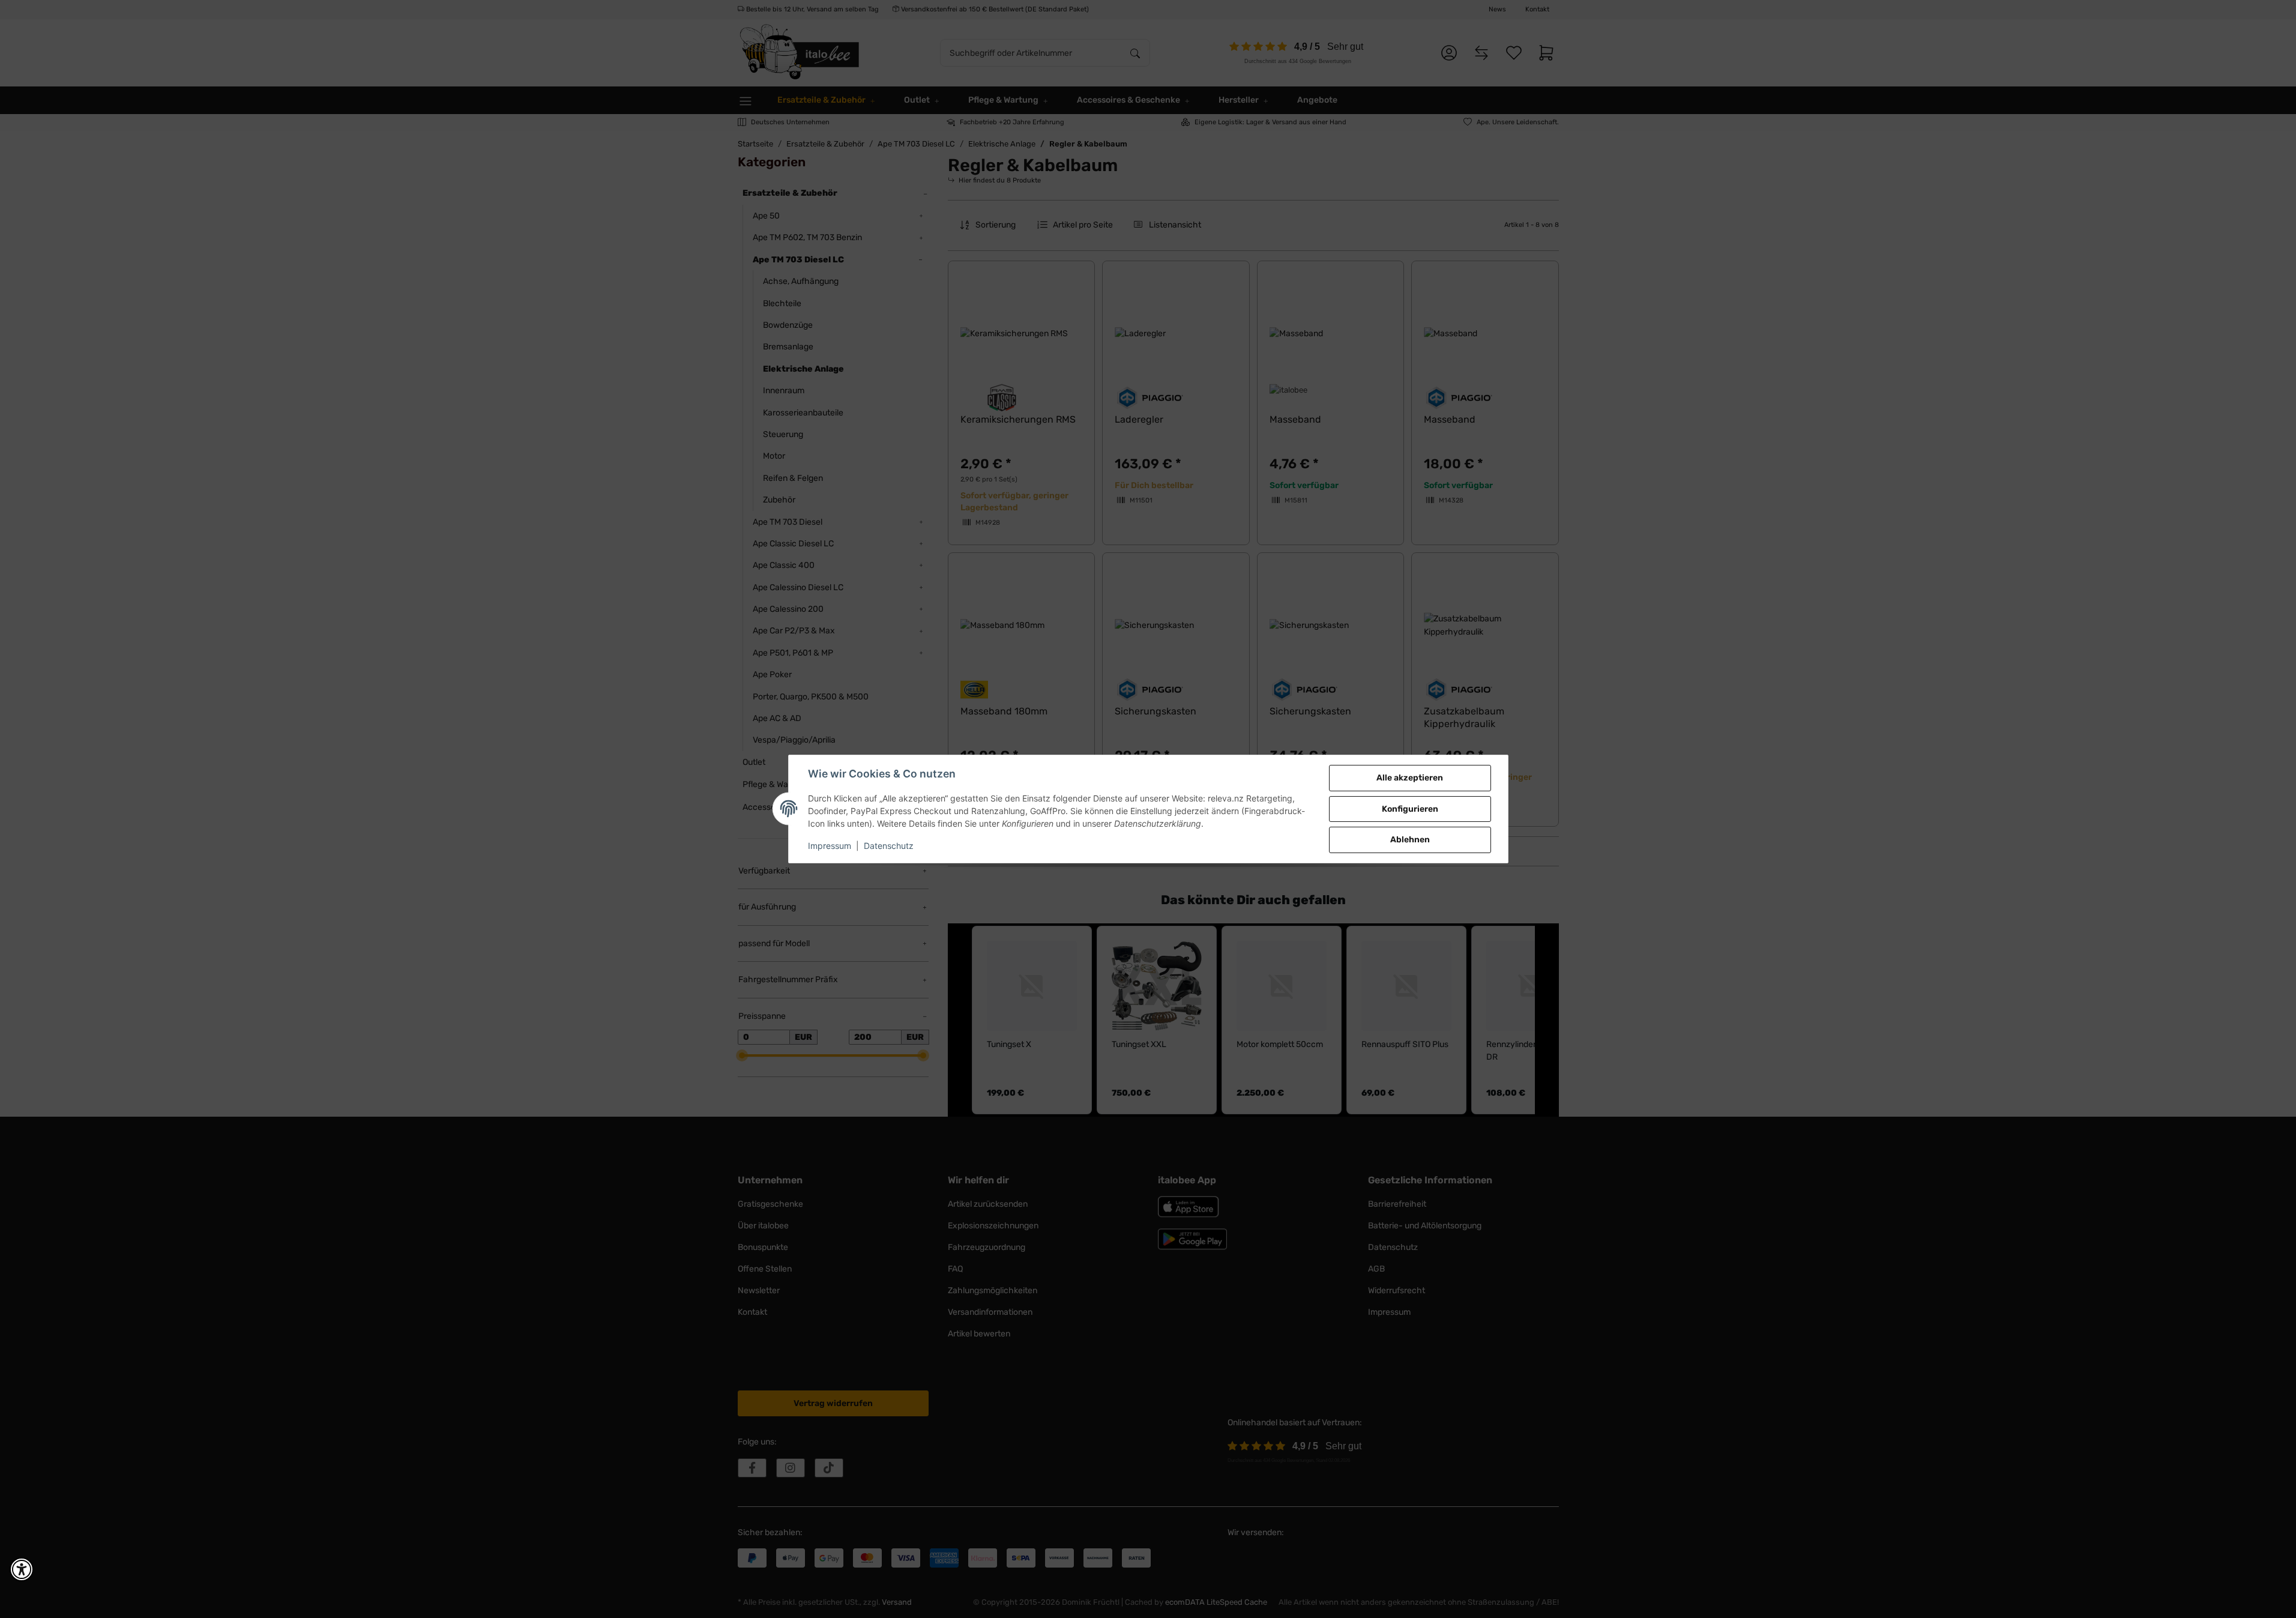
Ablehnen (1410, 840)
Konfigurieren (1410, 809)
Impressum (830, 846)
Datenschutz (889, 846)
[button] (22, 1569)
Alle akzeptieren (1410, 778)
